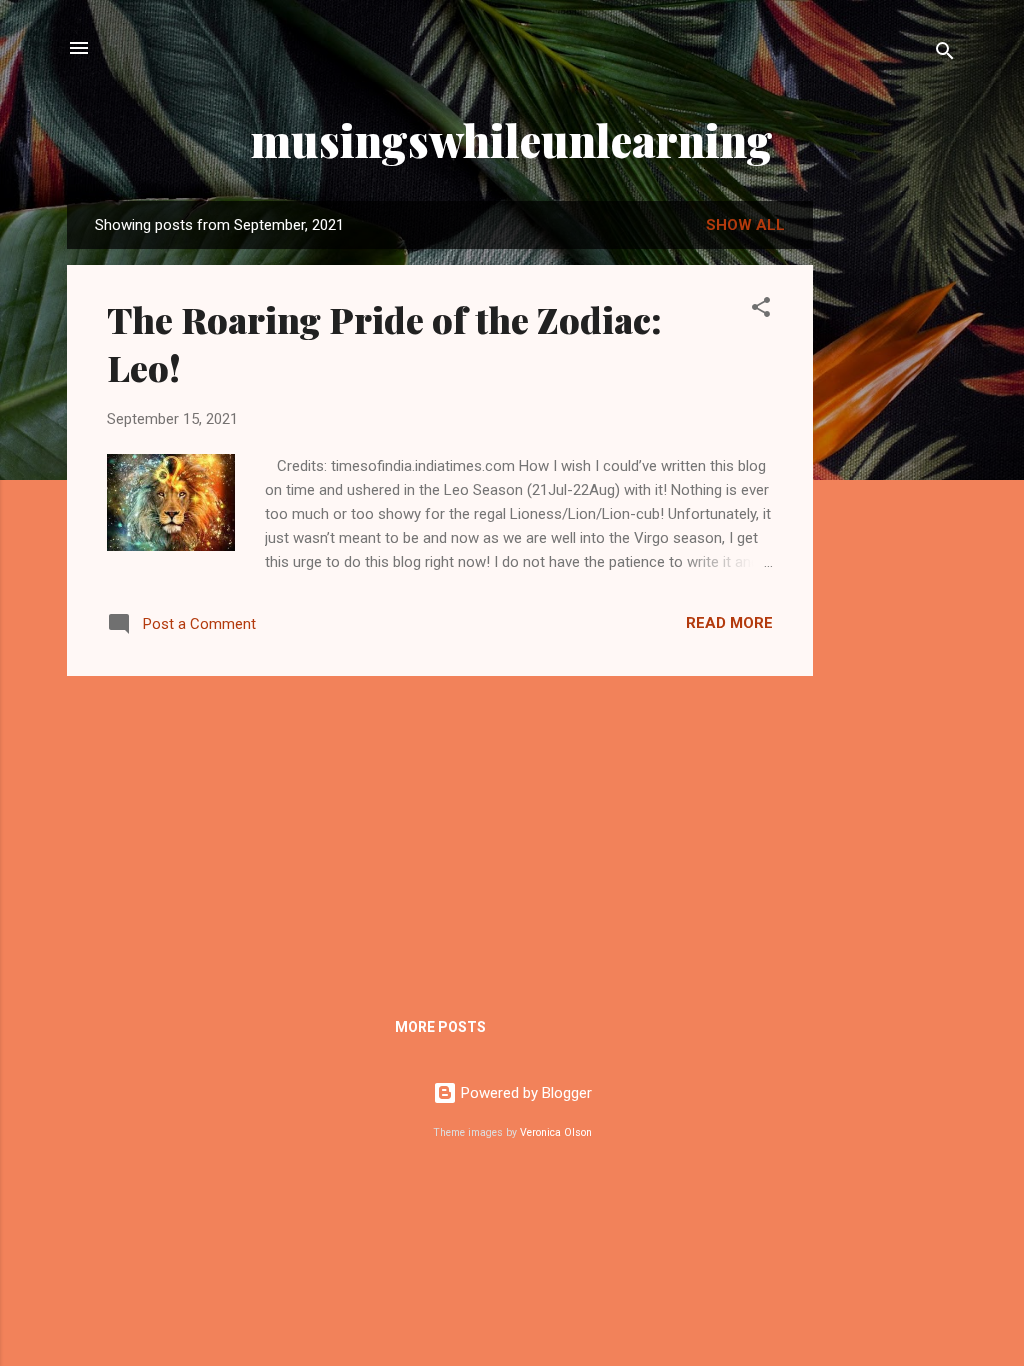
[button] (761, 310)
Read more (729, 623)
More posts (440, 1027)
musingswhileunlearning (512, 139)
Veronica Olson (556, 1132)
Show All (745, 225)
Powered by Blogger (524, 1093)
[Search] (945, 54)
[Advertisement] (893, 517)
